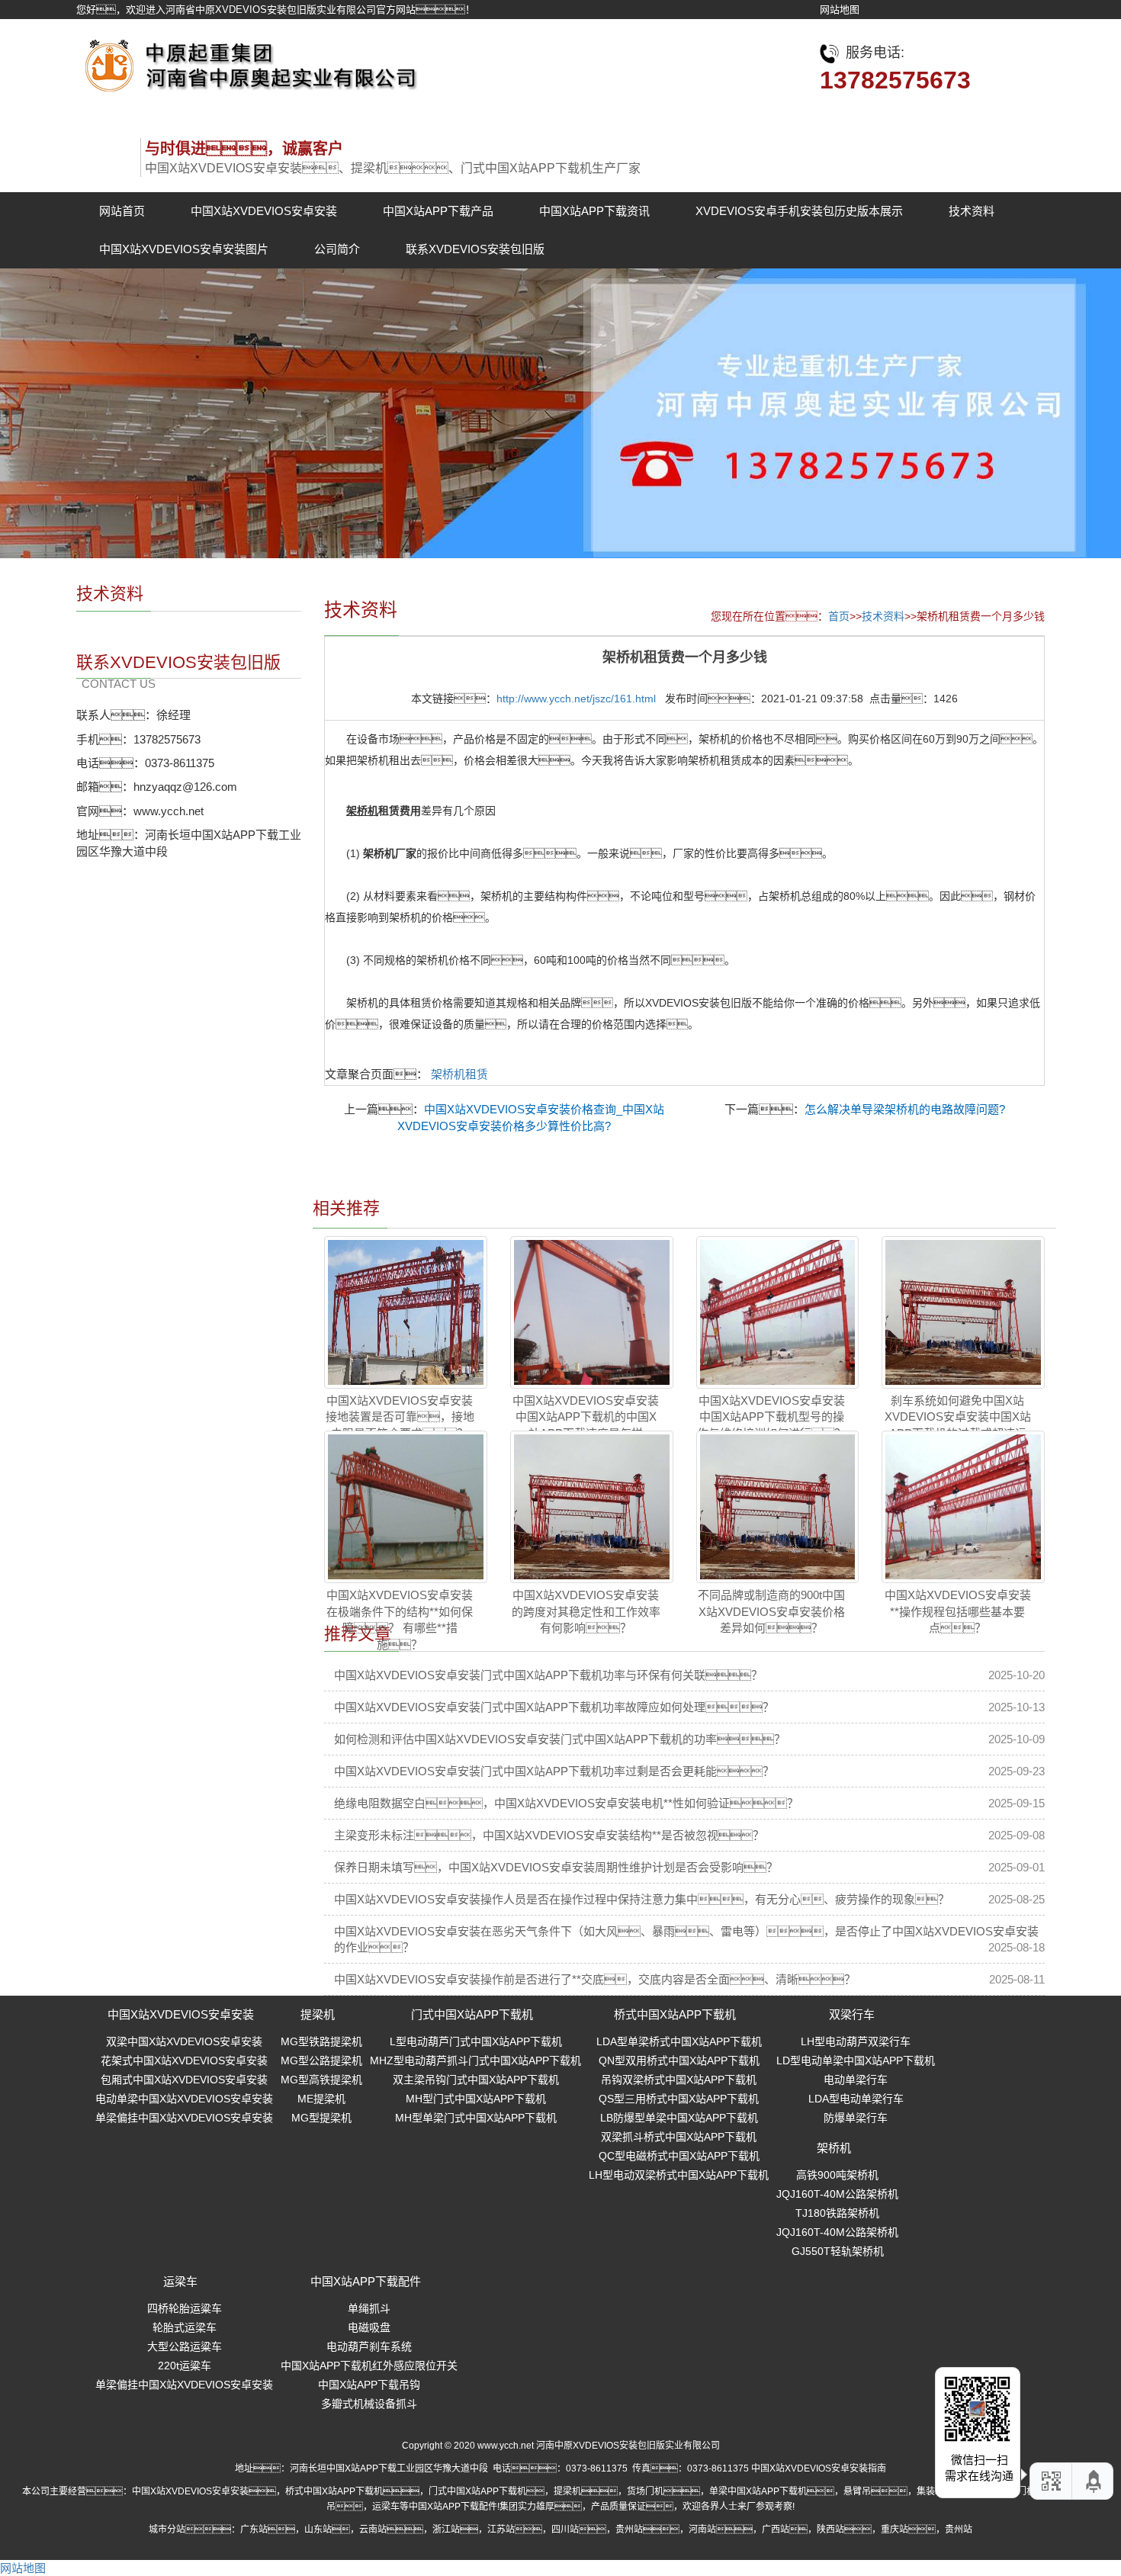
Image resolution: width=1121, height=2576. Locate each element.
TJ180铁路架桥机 (837, 2213)
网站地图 (840, 10)
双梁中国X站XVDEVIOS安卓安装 (184, 2041)
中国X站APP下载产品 (438, 211)
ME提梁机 (321, 2099)
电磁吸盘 (369, 2327)
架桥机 (834, 2148)
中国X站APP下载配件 (366, 2281)
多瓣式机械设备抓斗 (369, 2404)
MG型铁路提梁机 (321, 2041)
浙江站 (446, 2529)
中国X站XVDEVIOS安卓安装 (264, 211)
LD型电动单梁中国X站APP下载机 (856, 2060)
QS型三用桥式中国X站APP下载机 (679, 2099)
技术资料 (972, 211)
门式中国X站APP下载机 (472, 2014)
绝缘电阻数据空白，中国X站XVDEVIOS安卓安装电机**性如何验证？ (566, 1803)
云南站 (373, 2529)
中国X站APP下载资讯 (594, 211)
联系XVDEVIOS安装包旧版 (475, 249)
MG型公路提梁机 (321, 2060)
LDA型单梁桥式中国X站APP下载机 (679, 2041)
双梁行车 (852, 2014)
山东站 (318, 2529)
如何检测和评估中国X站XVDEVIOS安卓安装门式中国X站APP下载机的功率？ (560, 1739)
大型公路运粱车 (185, 2346)
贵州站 (629, 2529)
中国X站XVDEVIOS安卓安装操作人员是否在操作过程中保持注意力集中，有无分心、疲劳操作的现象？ (642, 1899)
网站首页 (122, 211)
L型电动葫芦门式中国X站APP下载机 (476, 2041)
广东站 (254, 2529)
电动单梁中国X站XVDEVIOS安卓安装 (184, 2099)
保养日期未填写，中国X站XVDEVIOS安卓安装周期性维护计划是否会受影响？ (556, 1867)
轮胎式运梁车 (185, 2327)
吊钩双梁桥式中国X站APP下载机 (679, 2080)
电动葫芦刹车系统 (369, 2346)
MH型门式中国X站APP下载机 (476, 2099)
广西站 (776, 2529)
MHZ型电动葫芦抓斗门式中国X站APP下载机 (475, 2060)
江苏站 (501, 2529)
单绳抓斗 (369, 2308)
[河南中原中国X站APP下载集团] (248, 61)
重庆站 (895, 2529)
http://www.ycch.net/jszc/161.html (576, 699)
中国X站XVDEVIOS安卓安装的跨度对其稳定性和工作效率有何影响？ (586, 1611)
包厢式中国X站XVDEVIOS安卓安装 (184, 2080)
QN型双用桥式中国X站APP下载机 (679, 2060)
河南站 (702, 2529)
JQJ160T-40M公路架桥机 (837, 2194)
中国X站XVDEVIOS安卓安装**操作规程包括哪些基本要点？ (958, 1611)
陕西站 (830, 2529)
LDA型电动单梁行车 (856, 2099)
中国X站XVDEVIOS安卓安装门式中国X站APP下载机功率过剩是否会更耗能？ (554, 1771)
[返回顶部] (1094, 2481)
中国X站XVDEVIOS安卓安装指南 (819, 2468)
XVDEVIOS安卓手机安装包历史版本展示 (799, 211)
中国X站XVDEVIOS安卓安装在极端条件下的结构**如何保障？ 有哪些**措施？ (400, 1619)
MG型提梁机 (321, 2118)
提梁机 (318, 2014)
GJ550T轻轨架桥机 (838, 2251)
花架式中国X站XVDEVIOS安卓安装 (184, 2060)
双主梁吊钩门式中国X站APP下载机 (476, 2080)
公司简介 (337, 249)
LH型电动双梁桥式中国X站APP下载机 (679, 2175)
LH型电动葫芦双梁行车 (856, 2041)
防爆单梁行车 (856, 2118)
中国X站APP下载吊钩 (369, 2385)
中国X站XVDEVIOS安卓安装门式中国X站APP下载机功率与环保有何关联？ (548, 1675)
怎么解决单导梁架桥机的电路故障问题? (905, 1109)
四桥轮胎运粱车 (185, 2308)
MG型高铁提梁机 (321, 2080)
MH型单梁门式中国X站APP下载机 (476, 2118)
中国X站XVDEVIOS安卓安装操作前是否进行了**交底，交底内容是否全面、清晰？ (595, 1979)
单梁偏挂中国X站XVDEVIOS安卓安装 (184, 2118)
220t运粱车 (185, 2366)
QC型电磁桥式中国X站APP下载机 (679, 2156)
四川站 (565, 2529)
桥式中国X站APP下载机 (675, 2014)
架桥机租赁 (459, 1074)
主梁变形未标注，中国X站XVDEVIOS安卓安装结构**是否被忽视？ (549, 1835)
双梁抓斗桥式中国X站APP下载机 (679, 2137)
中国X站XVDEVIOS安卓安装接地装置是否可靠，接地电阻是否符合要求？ (400, 1417)
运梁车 (180, 2281)
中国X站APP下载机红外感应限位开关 (369, 2366)
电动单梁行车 (856, 2080)
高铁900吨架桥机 (837, 2175)
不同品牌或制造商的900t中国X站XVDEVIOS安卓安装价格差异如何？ (771, 1611)
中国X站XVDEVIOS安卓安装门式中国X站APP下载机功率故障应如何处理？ (554, 1707)
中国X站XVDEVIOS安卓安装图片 (184, 249)
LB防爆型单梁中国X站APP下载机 (679, 2118)
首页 (839, 616)
